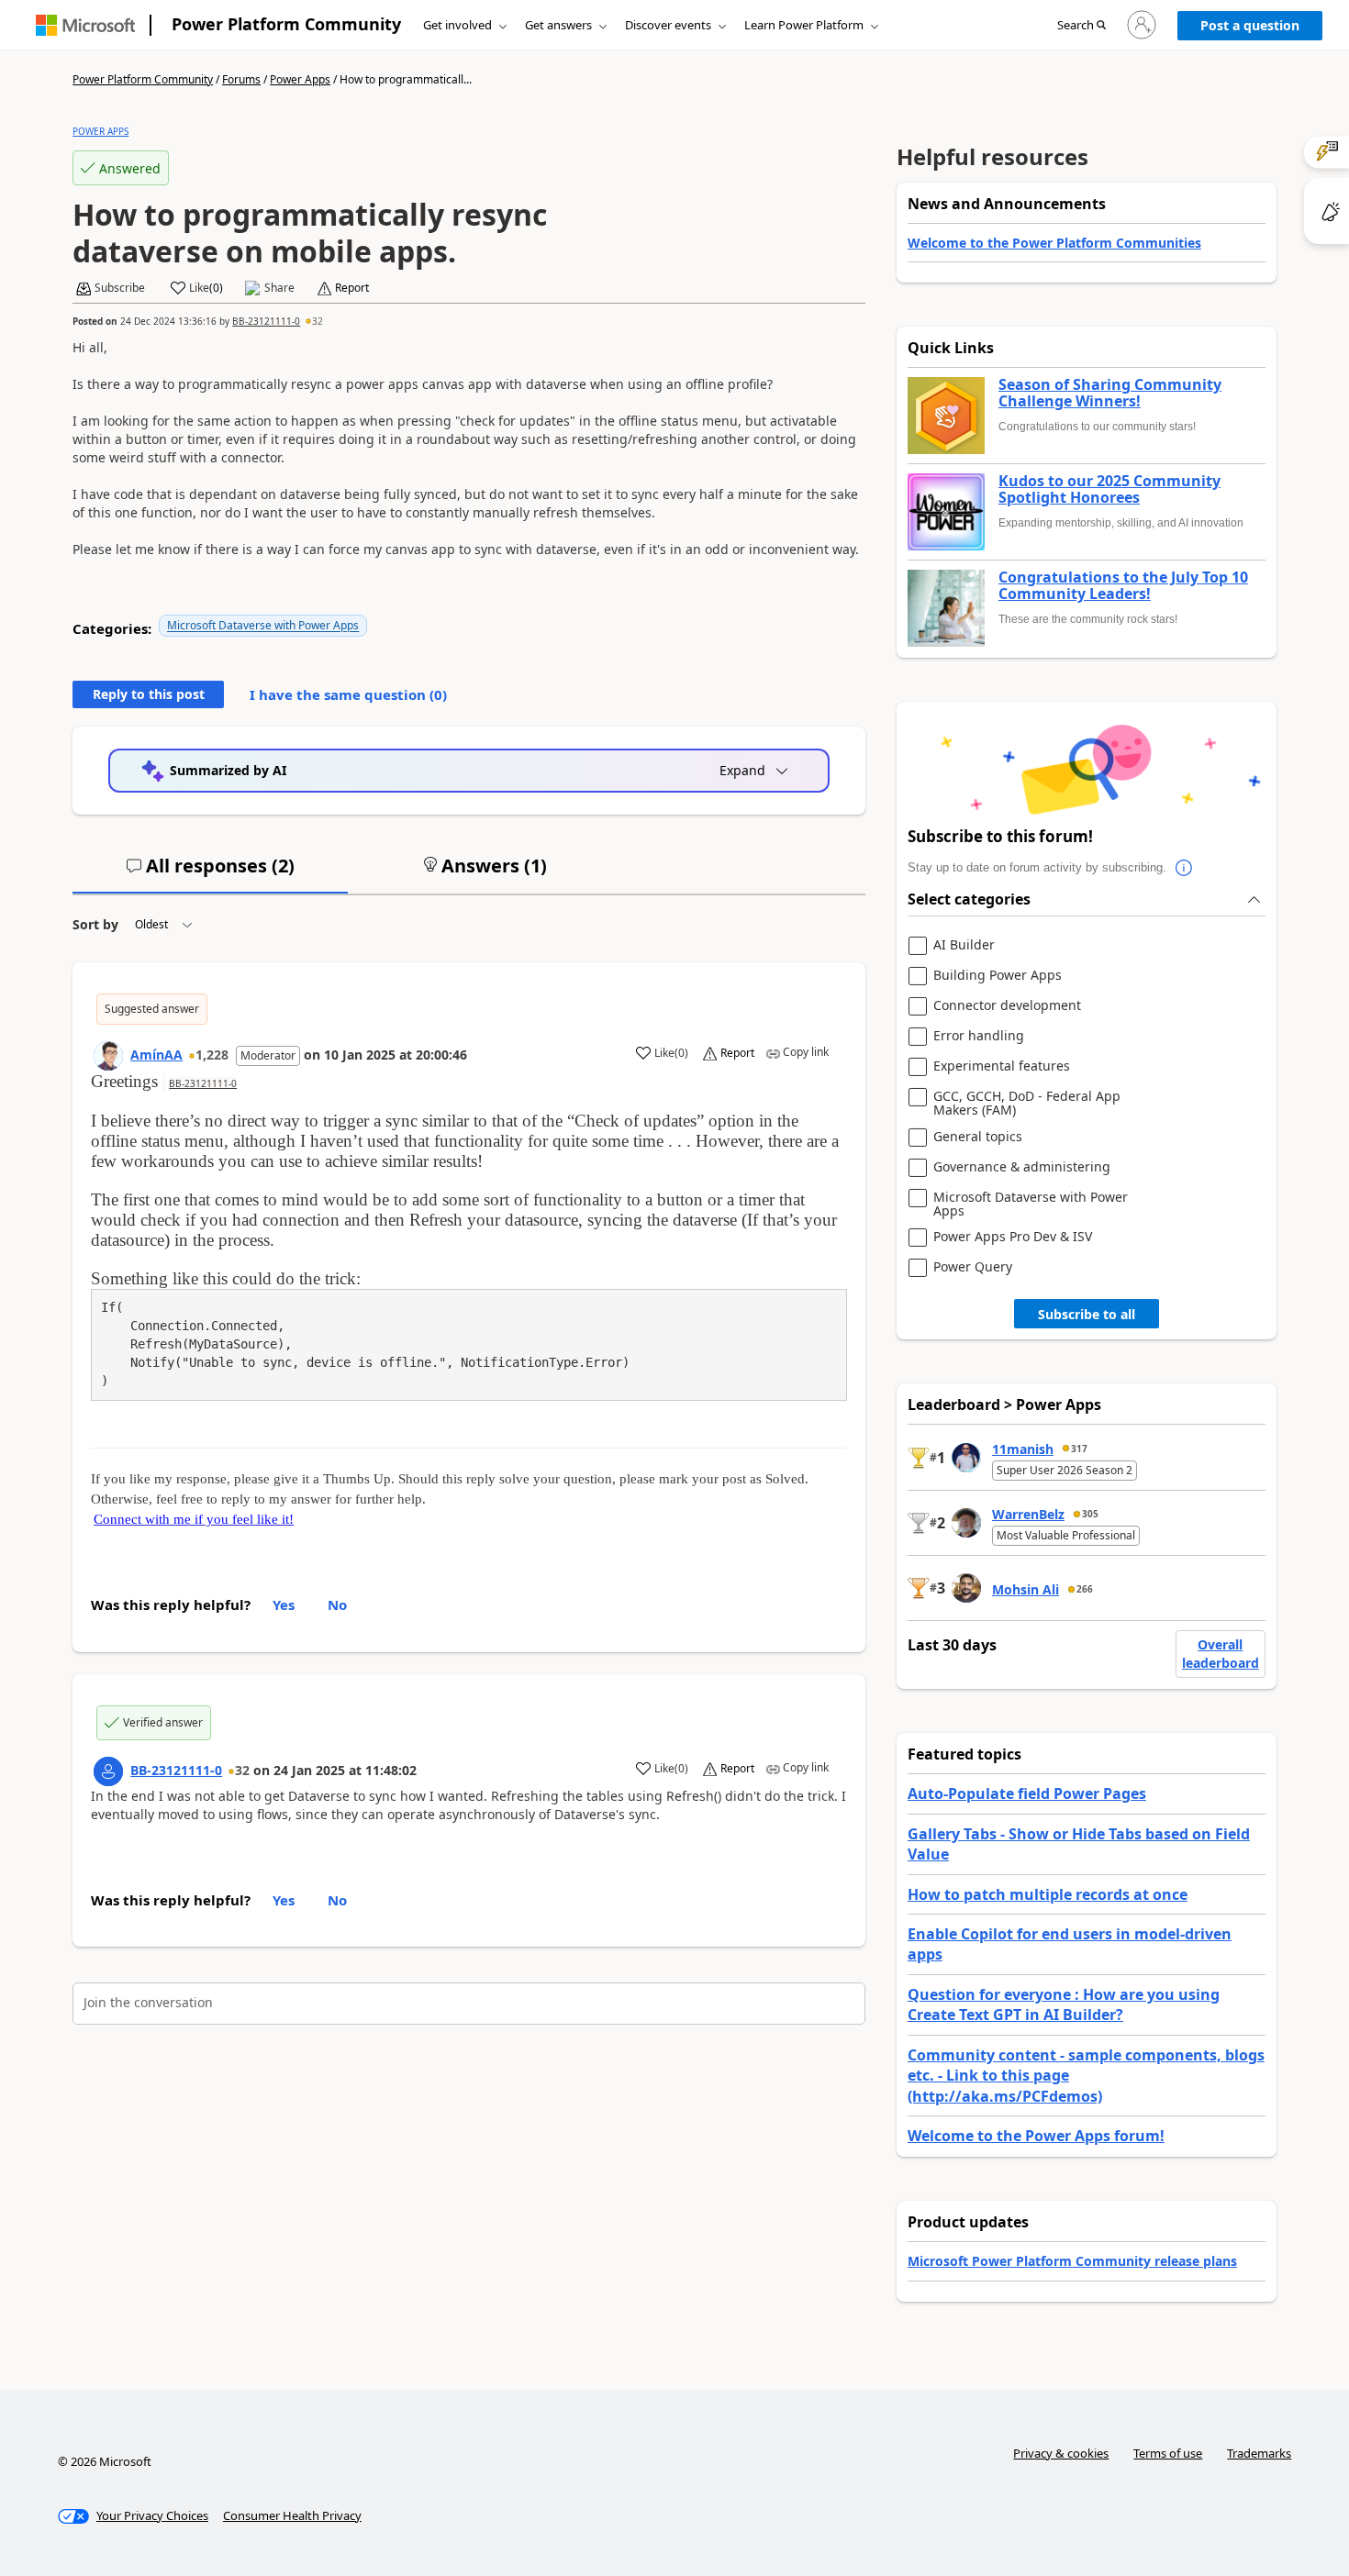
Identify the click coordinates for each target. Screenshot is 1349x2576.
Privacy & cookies (1061, 2453)
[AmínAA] (108, 1056)
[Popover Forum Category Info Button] (1185, 868)
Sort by (95, 924)
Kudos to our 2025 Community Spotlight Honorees (1109, 489)
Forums (241, 79)
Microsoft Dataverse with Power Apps (263, 625)
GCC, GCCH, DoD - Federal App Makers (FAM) (1027, 1103)
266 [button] (1085, 1589)
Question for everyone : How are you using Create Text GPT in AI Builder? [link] (1064, 2004)
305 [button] (1090, 1514)
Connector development (1007, 1006)
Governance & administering (1022, 1167)
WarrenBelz (1028, 1514)
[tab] (210, 873)
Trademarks (1259, 2453)
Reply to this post (149, 694)
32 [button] (318, 321)
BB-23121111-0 (266, 321)
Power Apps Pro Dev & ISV (1013, 1237)
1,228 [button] (212, 1055)
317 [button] (1079, 1449)
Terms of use (1168, 2453)
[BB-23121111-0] (108, 1771)
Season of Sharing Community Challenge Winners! (1110, 393)
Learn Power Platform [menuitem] (804, 25)
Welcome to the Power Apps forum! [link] (1036, 2136)
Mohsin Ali (1026, 1589)
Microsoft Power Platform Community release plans (1072, 2261)
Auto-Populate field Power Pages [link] (1027, 1793)
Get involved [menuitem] (457, 25)
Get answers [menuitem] (558, 25)
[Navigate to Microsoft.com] (85, 25)
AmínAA (156, 1055)
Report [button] (352, 288)
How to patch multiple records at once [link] (1048, 1894)
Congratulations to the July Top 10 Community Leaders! (1123, 586)
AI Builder (964, 945)
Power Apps (300, 79)
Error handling (979, 1036)
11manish (1023, 1449)
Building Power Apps (998, 976)
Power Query (973, 1267)
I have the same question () (348, 694)
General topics (978, 1137)
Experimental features (1002, 1066)
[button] (1081, 26)
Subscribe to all (1087, 1314)
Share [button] (279, 288)
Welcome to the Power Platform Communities (1054, 243)
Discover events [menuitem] (668, 25)
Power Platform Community (286, 24)
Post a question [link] (1250, 25)
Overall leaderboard (1221, 1654)
